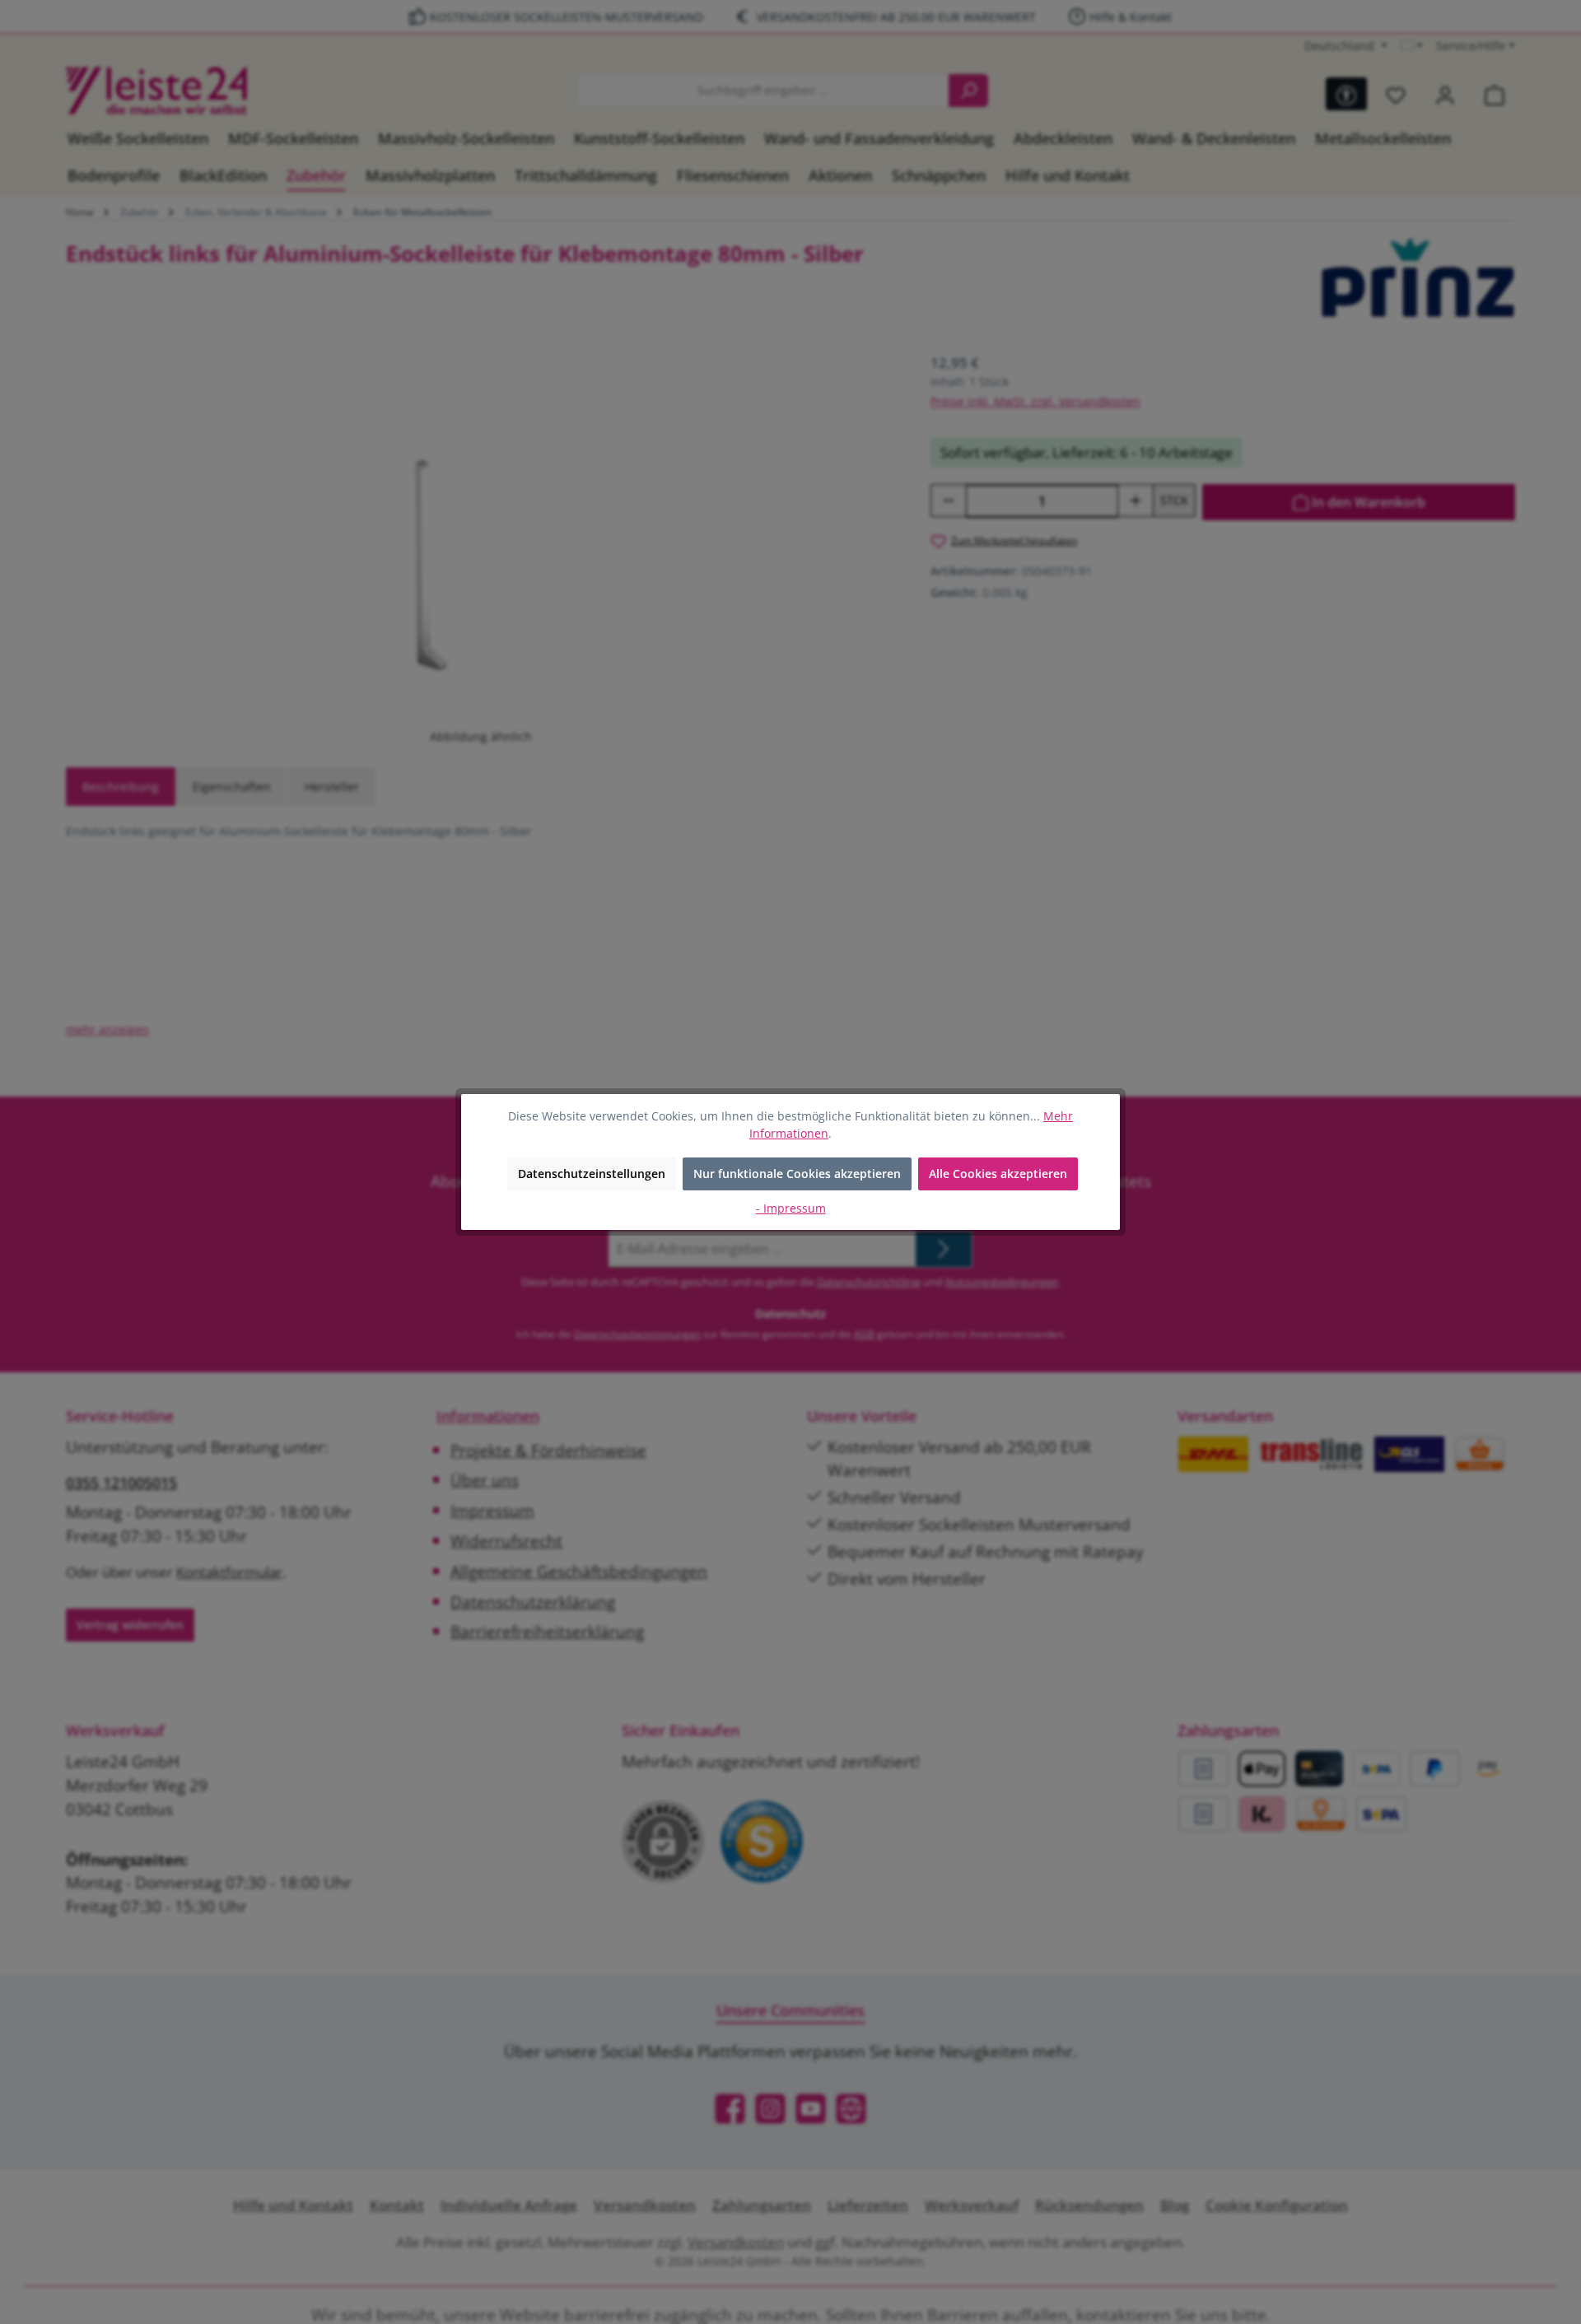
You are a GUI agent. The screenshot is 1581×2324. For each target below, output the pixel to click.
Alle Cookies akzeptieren (998, 1174)
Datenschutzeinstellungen (592, 1174)
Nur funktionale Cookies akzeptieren (797, 1174)
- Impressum (791, 1208)
